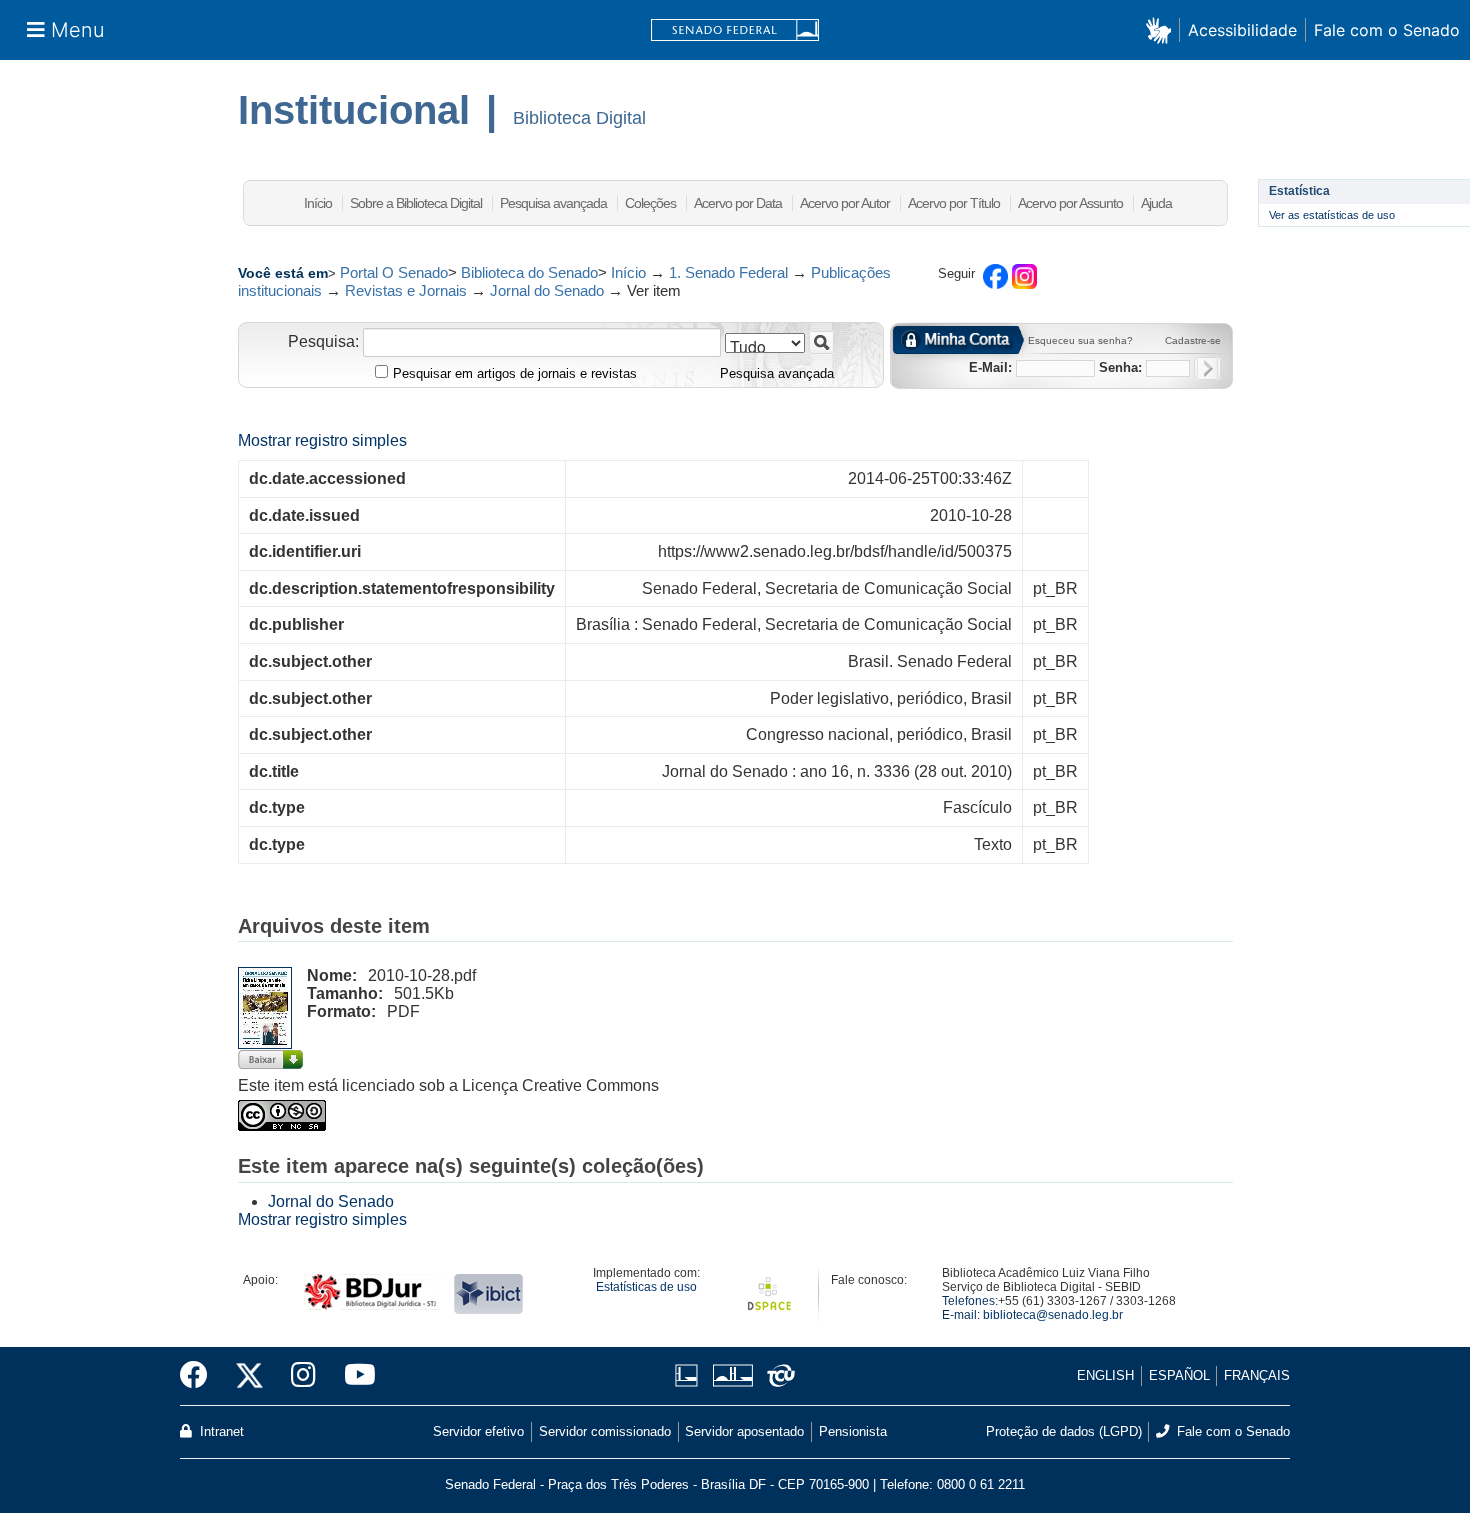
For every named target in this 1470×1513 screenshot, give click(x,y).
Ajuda (1156, 203)
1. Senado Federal (728, 272)
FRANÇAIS (1257, 1375)
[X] (249, 1376)
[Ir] (821, 342)
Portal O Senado (394, 272)
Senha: (1120, 367)
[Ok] (1207, 368)
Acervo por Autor (845, 203)
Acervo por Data (738, 203)
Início (318, 203)
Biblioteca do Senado (529, 272)
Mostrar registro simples (322, 440)
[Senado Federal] (735, 30)
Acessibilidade (1242, 30)
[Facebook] (201, 1376)
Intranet (220, 1431)
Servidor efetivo (478, 1431)
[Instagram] (303, 1376)
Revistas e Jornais (406, 290)
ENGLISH (1105, 1375)
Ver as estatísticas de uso (1332, 215)
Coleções (650, 203)
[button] (1162, 29)
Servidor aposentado (744, 1431)
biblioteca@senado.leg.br (1053, 1315)
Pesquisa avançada (553, 203)
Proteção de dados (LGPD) (1064, 1431)
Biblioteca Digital (579, 118)
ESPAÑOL (1179, 1375)
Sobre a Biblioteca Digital (416, 203)
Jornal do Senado (547, 290)
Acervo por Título (954, 203)
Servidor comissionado (605, 1431)
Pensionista (853, 1431)
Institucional (354, 110)
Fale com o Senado (1387, 30)
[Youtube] (353, 1376)
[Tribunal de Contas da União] (777, 1375)
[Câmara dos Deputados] (690, 1375)
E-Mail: (990, 367)
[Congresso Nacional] (732, 1375)
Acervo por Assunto (1070, 203)
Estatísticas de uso (646, 1287)
